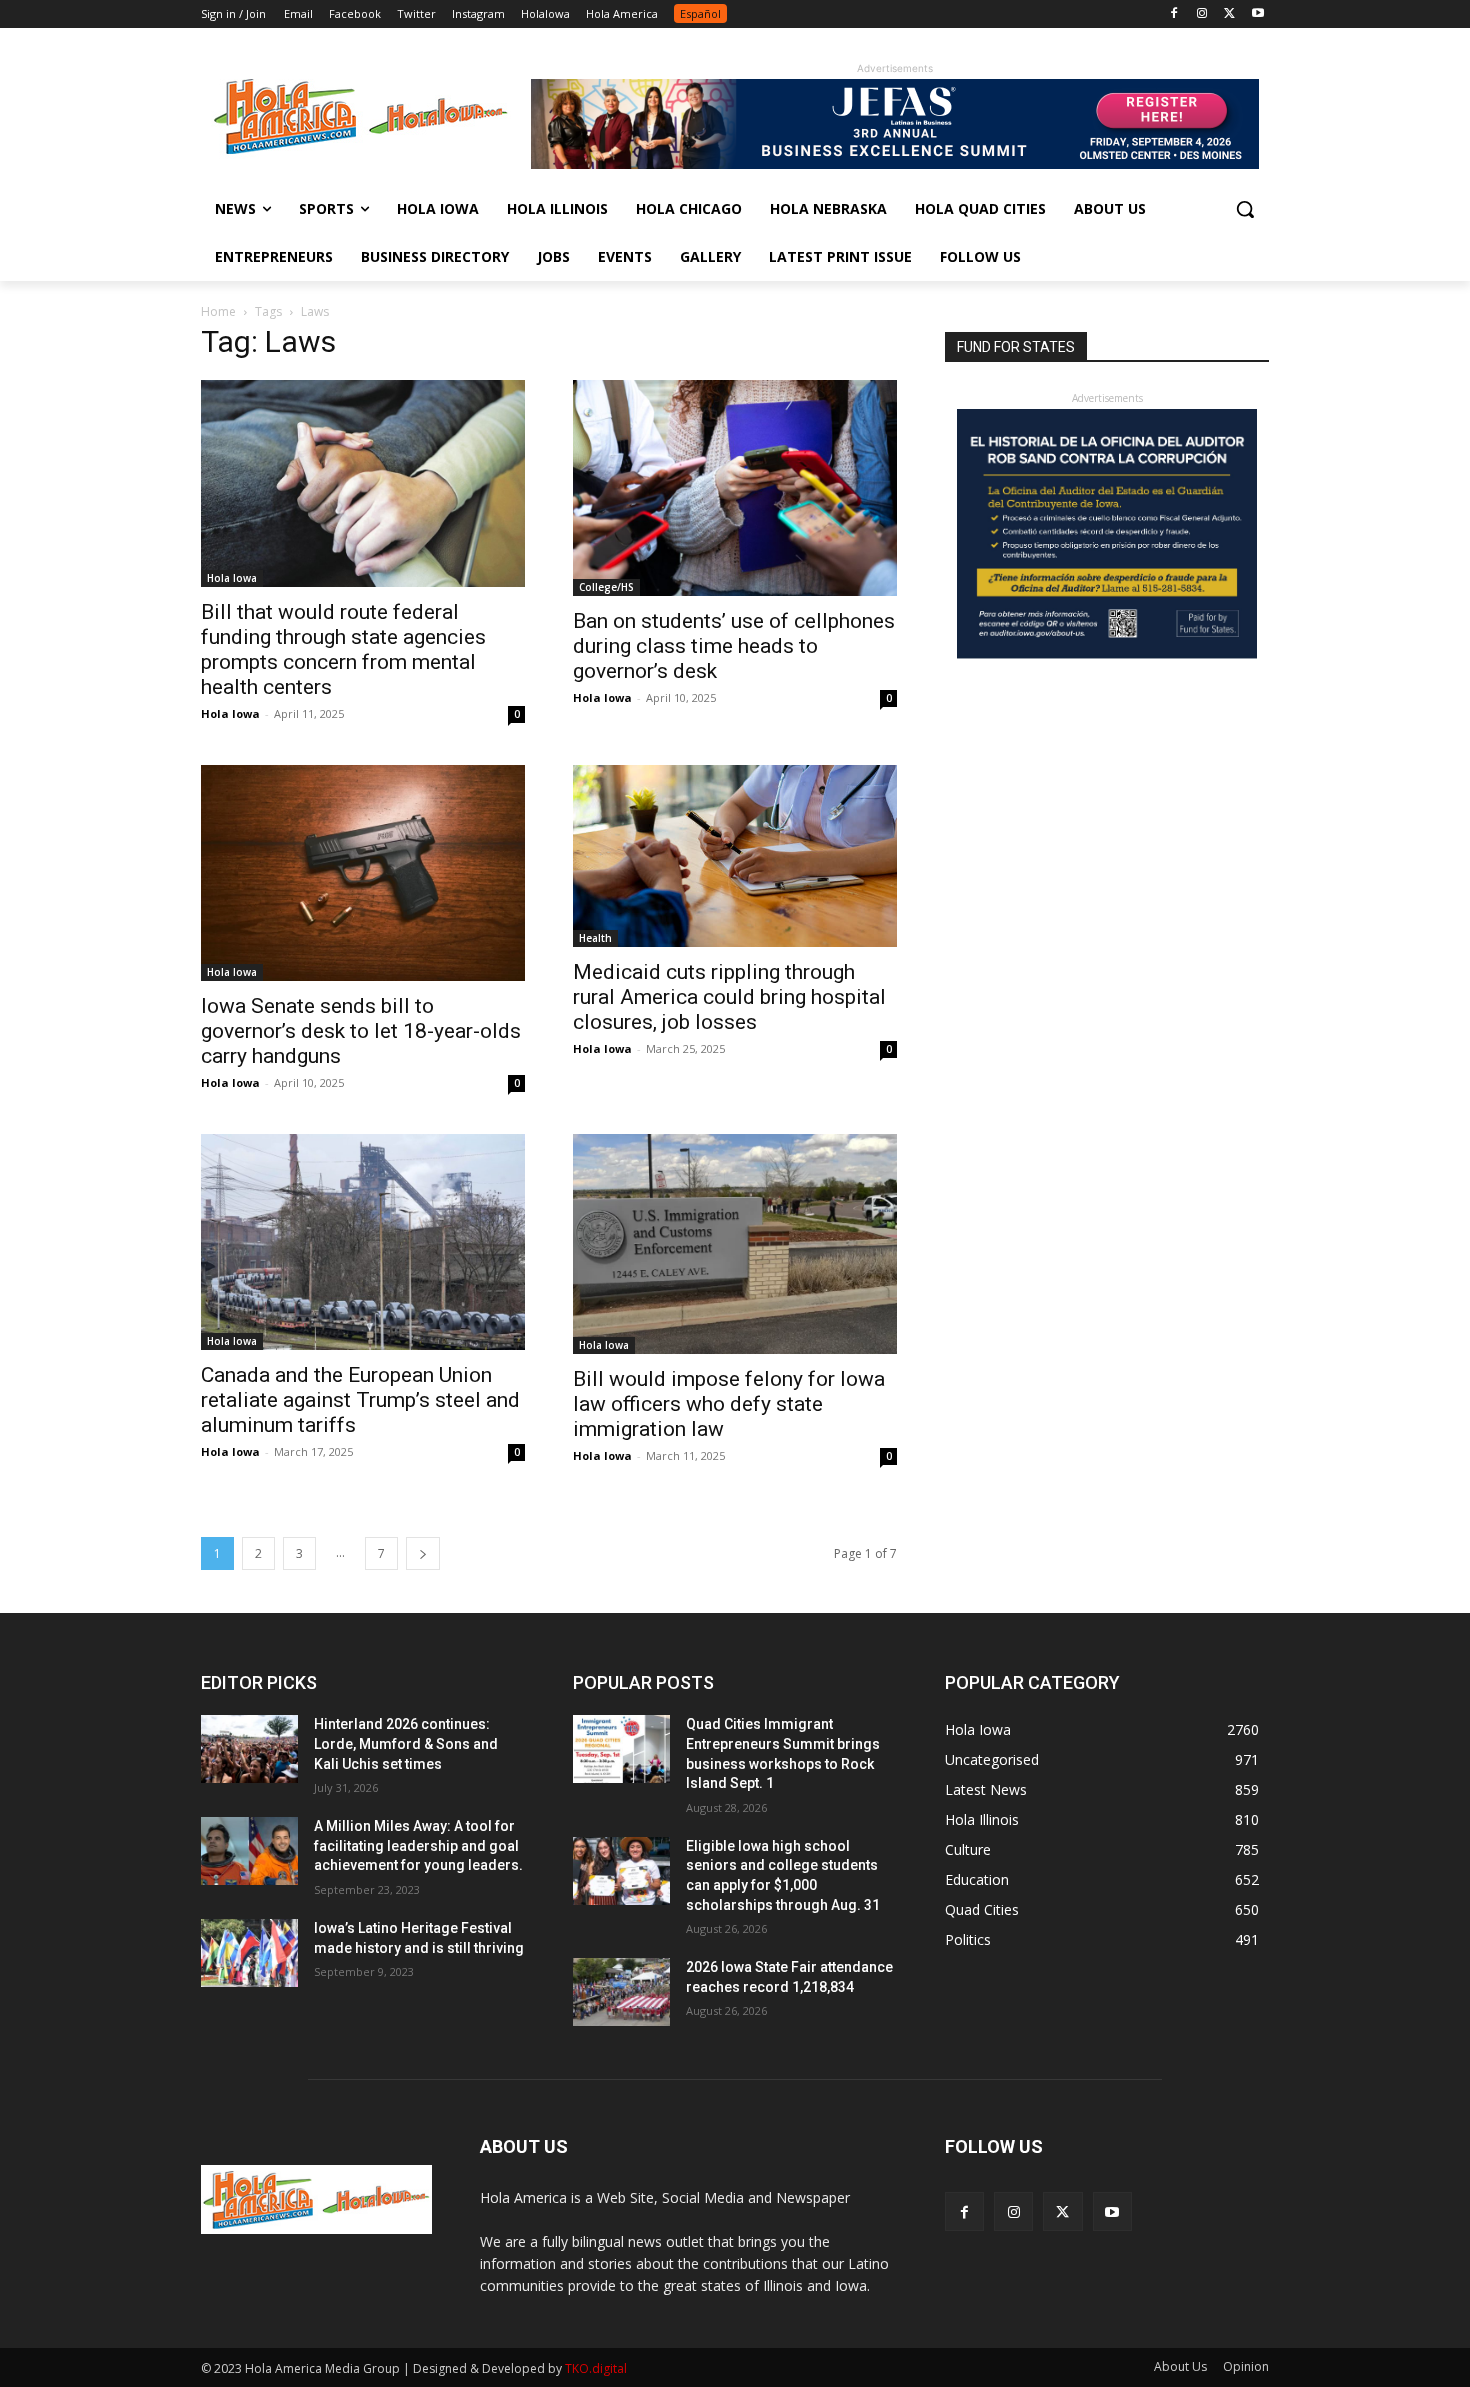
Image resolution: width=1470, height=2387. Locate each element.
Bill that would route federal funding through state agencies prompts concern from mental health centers (343, 649)
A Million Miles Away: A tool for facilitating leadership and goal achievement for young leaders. (418, 1845)
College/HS (606, 587)
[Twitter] (1229, 14)
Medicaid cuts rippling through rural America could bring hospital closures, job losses (729, 997)
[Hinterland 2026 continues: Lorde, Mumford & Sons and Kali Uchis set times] (249, 1749)
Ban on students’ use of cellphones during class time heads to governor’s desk (734, 646)
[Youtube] (1257, 14)
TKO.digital (596, 2368)
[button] (1245, 209)
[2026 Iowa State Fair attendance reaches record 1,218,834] (621, 1992)
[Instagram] (1202, 14)
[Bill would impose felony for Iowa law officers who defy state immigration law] (735, 1244)
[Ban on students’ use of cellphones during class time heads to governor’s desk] (735, 488)
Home (218, 311)
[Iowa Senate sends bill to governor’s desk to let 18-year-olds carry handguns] (363, 873)
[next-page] (423, 1553)
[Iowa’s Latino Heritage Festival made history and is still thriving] (249, 1953)
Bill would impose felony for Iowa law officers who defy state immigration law (729, 1404)
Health (595, 938)
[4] (895, 163)
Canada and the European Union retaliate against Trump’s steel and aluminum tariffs (360, 1400)
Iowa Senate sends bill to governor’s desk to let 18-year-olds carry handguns (361, 1031)
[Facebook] (1174, 14)
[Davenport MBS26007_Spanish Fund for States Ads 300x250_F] (1107, 653)
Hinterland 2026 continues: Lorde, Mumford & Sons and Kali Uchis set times (406, 1743)
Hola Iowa (232, 578)
